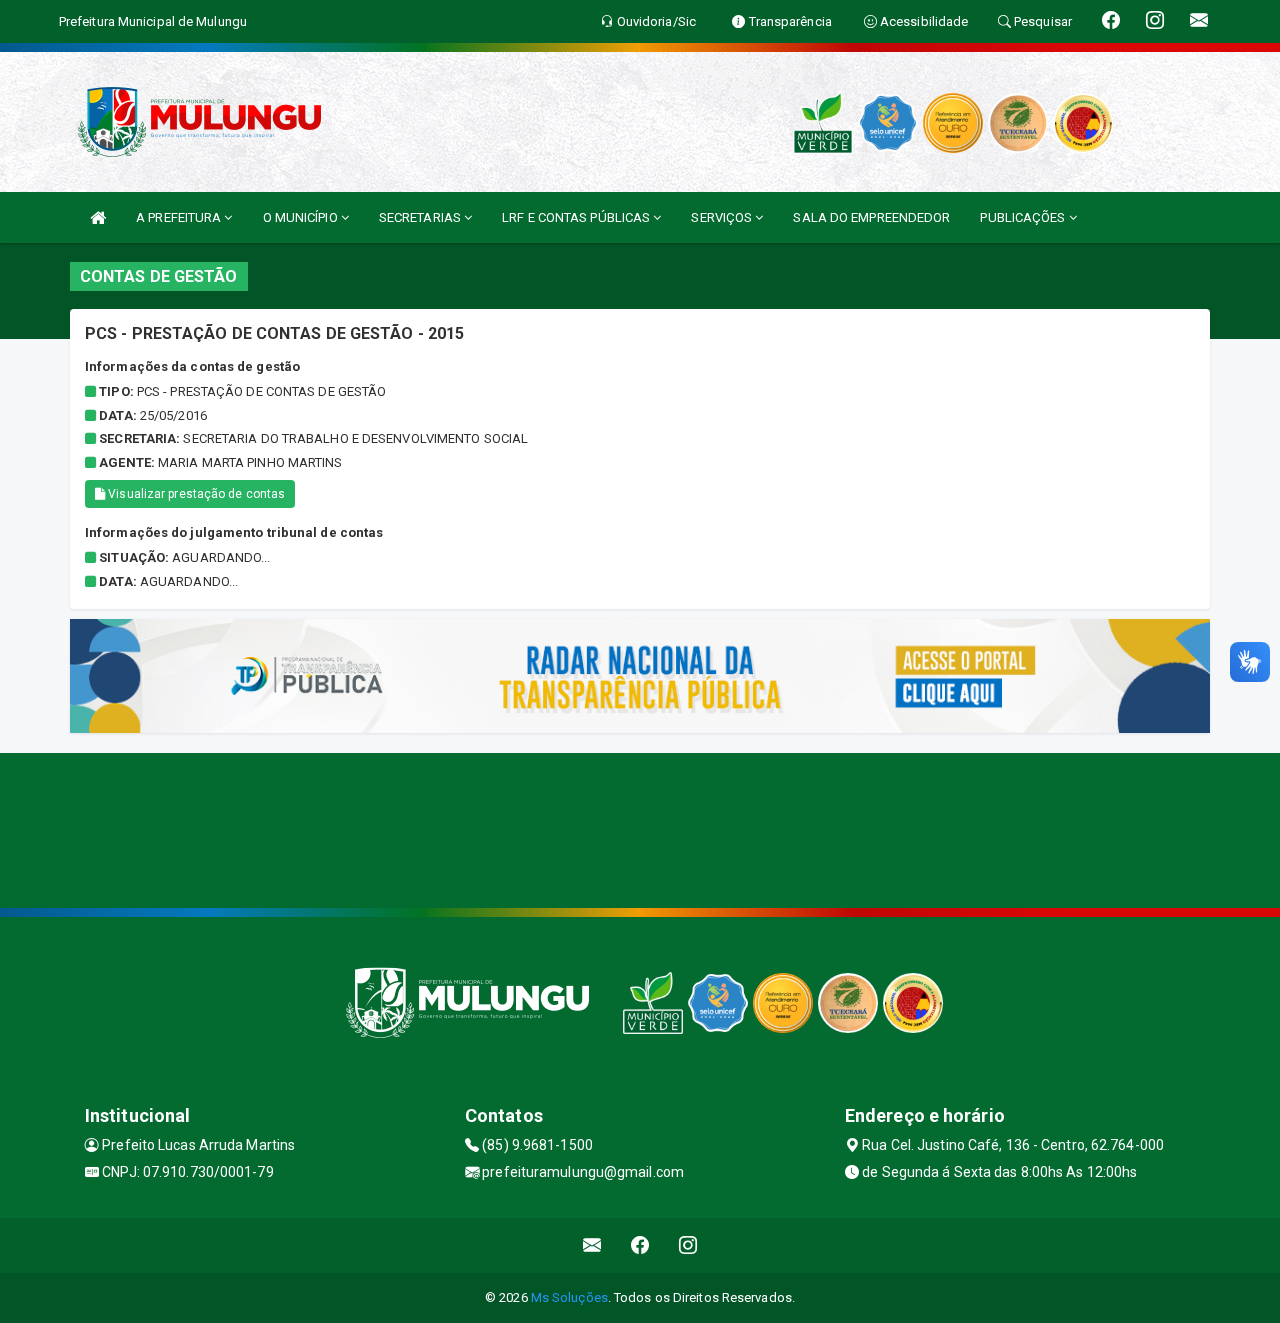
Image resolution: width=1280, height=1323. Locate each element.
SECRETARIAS (421, 217)
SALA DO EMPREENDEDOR (871, 217)
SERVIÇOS (723, 217)
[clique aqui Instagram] (688, 1245)
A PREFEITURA (180, 217)
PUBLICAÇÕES (1024, 217)
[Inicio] (98, 217)
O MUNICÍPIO (302, 217)
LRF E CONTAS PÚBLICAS (577, 217)
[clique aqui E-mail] (592, 1245)
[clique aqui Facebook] (640, 1245)
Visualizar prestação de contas (195, 494)
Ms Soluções (569, 1297)
